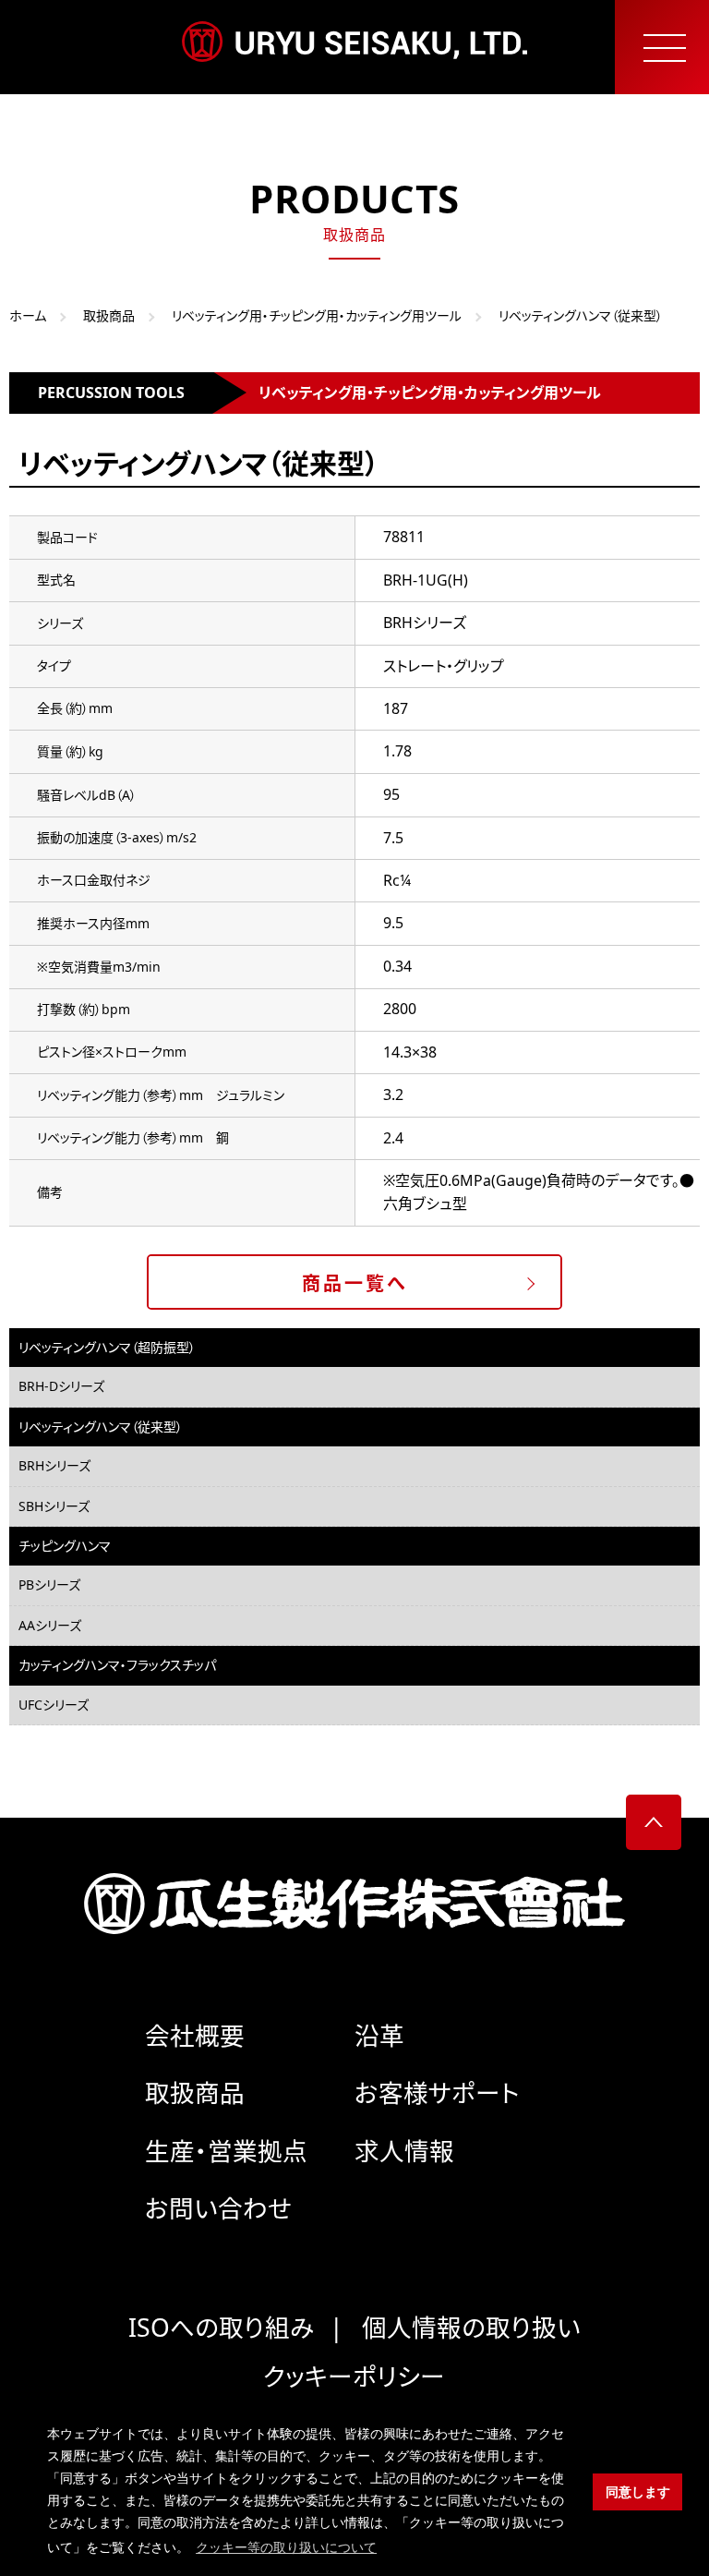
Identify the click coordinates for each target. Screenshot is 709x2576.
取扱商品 (109, 315)
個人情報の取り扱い (471, 2328)
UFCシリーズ (54, 1705)
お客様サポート (437, 2093)
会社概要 (195, 2036)
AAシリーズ (50, 1625)
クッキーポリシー (354, 2376)
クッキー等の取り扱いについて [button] (286, 2547)
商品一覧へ (355, 1283)
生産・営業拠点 (226, 2151)
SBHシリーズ (54, 1506)
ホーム (28, 315)
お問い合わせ (218, 2208)
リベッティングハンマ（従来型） (101, 1427)
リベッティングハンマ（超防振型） (107, 1347)
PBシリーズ (49, 1584)
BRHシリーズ (54, 1465)
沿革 (379, 2036)
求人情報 (404, 2151)
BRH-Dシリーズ (61, 1386)
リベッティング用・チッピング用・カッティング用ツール (317, 315)
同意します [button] (638, 2492)
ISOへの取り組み (221, 2328)
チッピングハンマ (65, 1546)
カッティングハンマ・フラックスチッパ (117, 1665)
